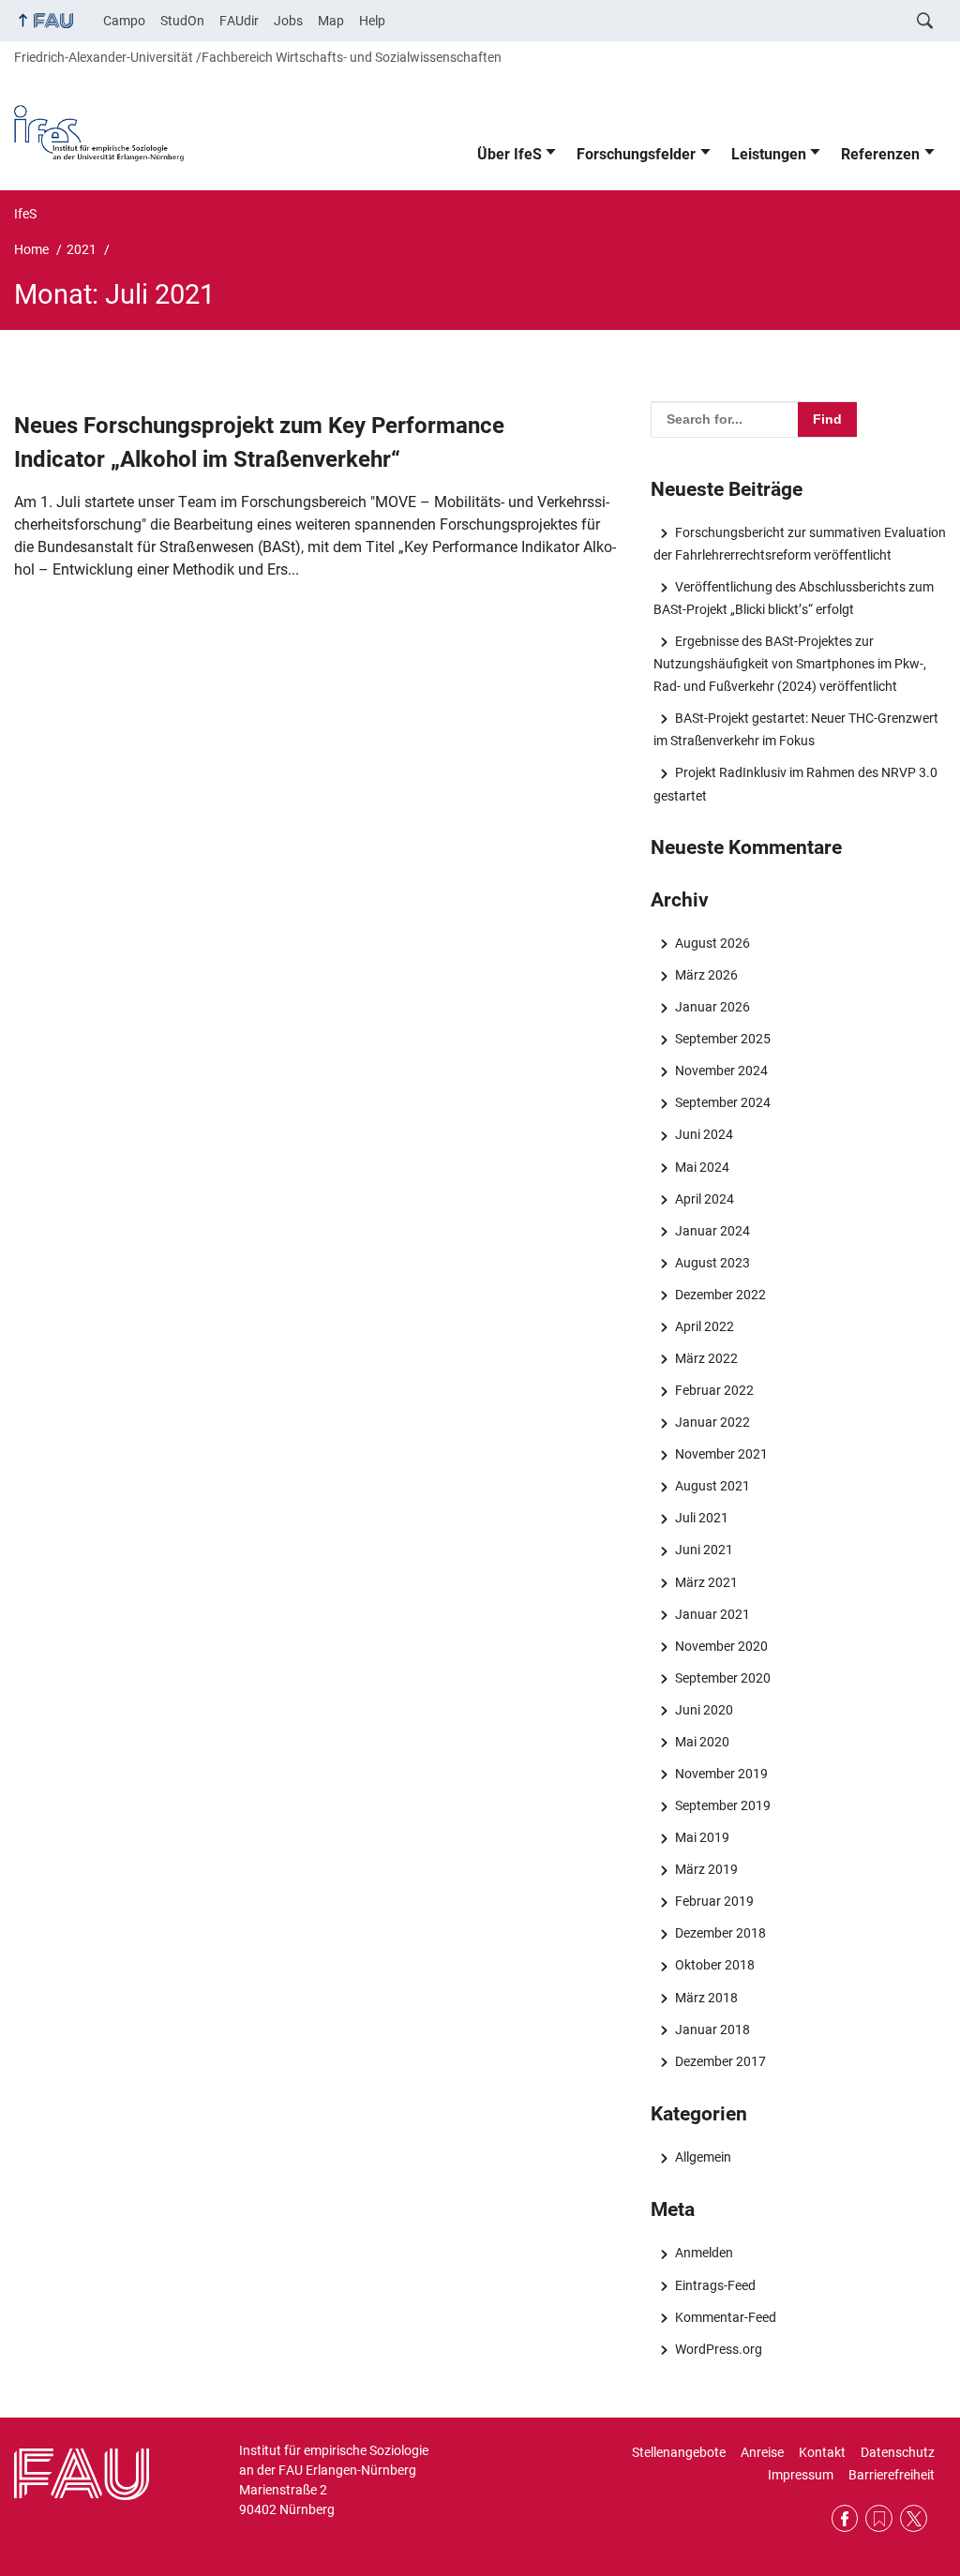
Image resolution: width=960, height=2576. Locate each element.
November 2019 (721, 1774)
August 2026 (712, 943)
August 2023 (712, 1263)
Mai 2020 (702, 1742)
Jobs (288, 21)
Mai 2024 (702, 1167)
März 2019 (706, 1869)
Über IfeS (510, 154)
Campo (124, 21)
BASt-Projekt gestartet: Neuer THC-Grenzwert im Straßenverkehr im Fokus (795, 729)
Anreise (762, 2452)
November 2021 (721, 1454)
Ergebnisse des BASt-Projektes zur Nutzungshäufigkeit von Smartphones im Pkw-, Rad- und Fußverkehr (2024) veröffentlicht (790, 664)
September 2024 (722, 1102)
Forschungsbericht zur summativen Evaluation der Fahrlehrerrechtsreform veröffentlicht (799, 544)
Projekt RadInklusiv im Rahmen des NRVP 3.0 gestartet (795, 784)
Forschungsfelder (636, 154)
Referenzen (880, 154)
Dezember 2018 (720, 1933)
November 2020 (721, 1646)
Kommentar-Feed (725, 2317)
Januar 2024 (712, 1231)
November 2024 (721, 1071)
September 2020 (722, 1678)
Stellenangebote (679, 2452)
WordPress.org (718, 2349)
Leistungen (769, 154)
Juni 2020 (704, 1710)
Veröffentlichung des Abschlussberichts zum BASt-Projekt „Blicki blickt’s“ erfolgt (793, 598)
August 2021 (712, 1486)
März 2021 (706, 1582)
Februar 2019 (714, 1901)
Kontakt (822, 2452)
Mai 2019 (702, 1837)
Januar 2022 (712, 1422)
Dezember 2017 (720, 2061)
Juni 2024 (704, 1134)
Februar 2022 (714, 1390)
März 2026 (706, 975)
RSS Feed (879, 2518)
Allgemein (703, 2157)
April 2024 (704, 1199)
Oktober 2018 (714, 1965)
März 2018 (706, 1998)
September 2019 (722, 1805)
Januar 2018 (712, 2029)
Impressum (801, 2475)
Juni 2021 (704, 1550)
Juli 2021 (701, 1518)
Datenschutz (898, 2452)
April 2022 (704, 1326)
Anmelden (704, 2253)
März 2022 (706, 1358)
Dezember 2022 (720, 1295)
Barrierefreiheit (892, 2475)
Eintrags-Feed (715, 2285)
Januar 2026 (712, 1007)
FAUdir (239, 21)
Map (331, 21)
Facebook (845, 2518)
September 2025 (722, 1039)
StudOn (182, 21)
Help (372, 21)
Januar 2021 (712, 1614)
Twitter (914, 2518)
